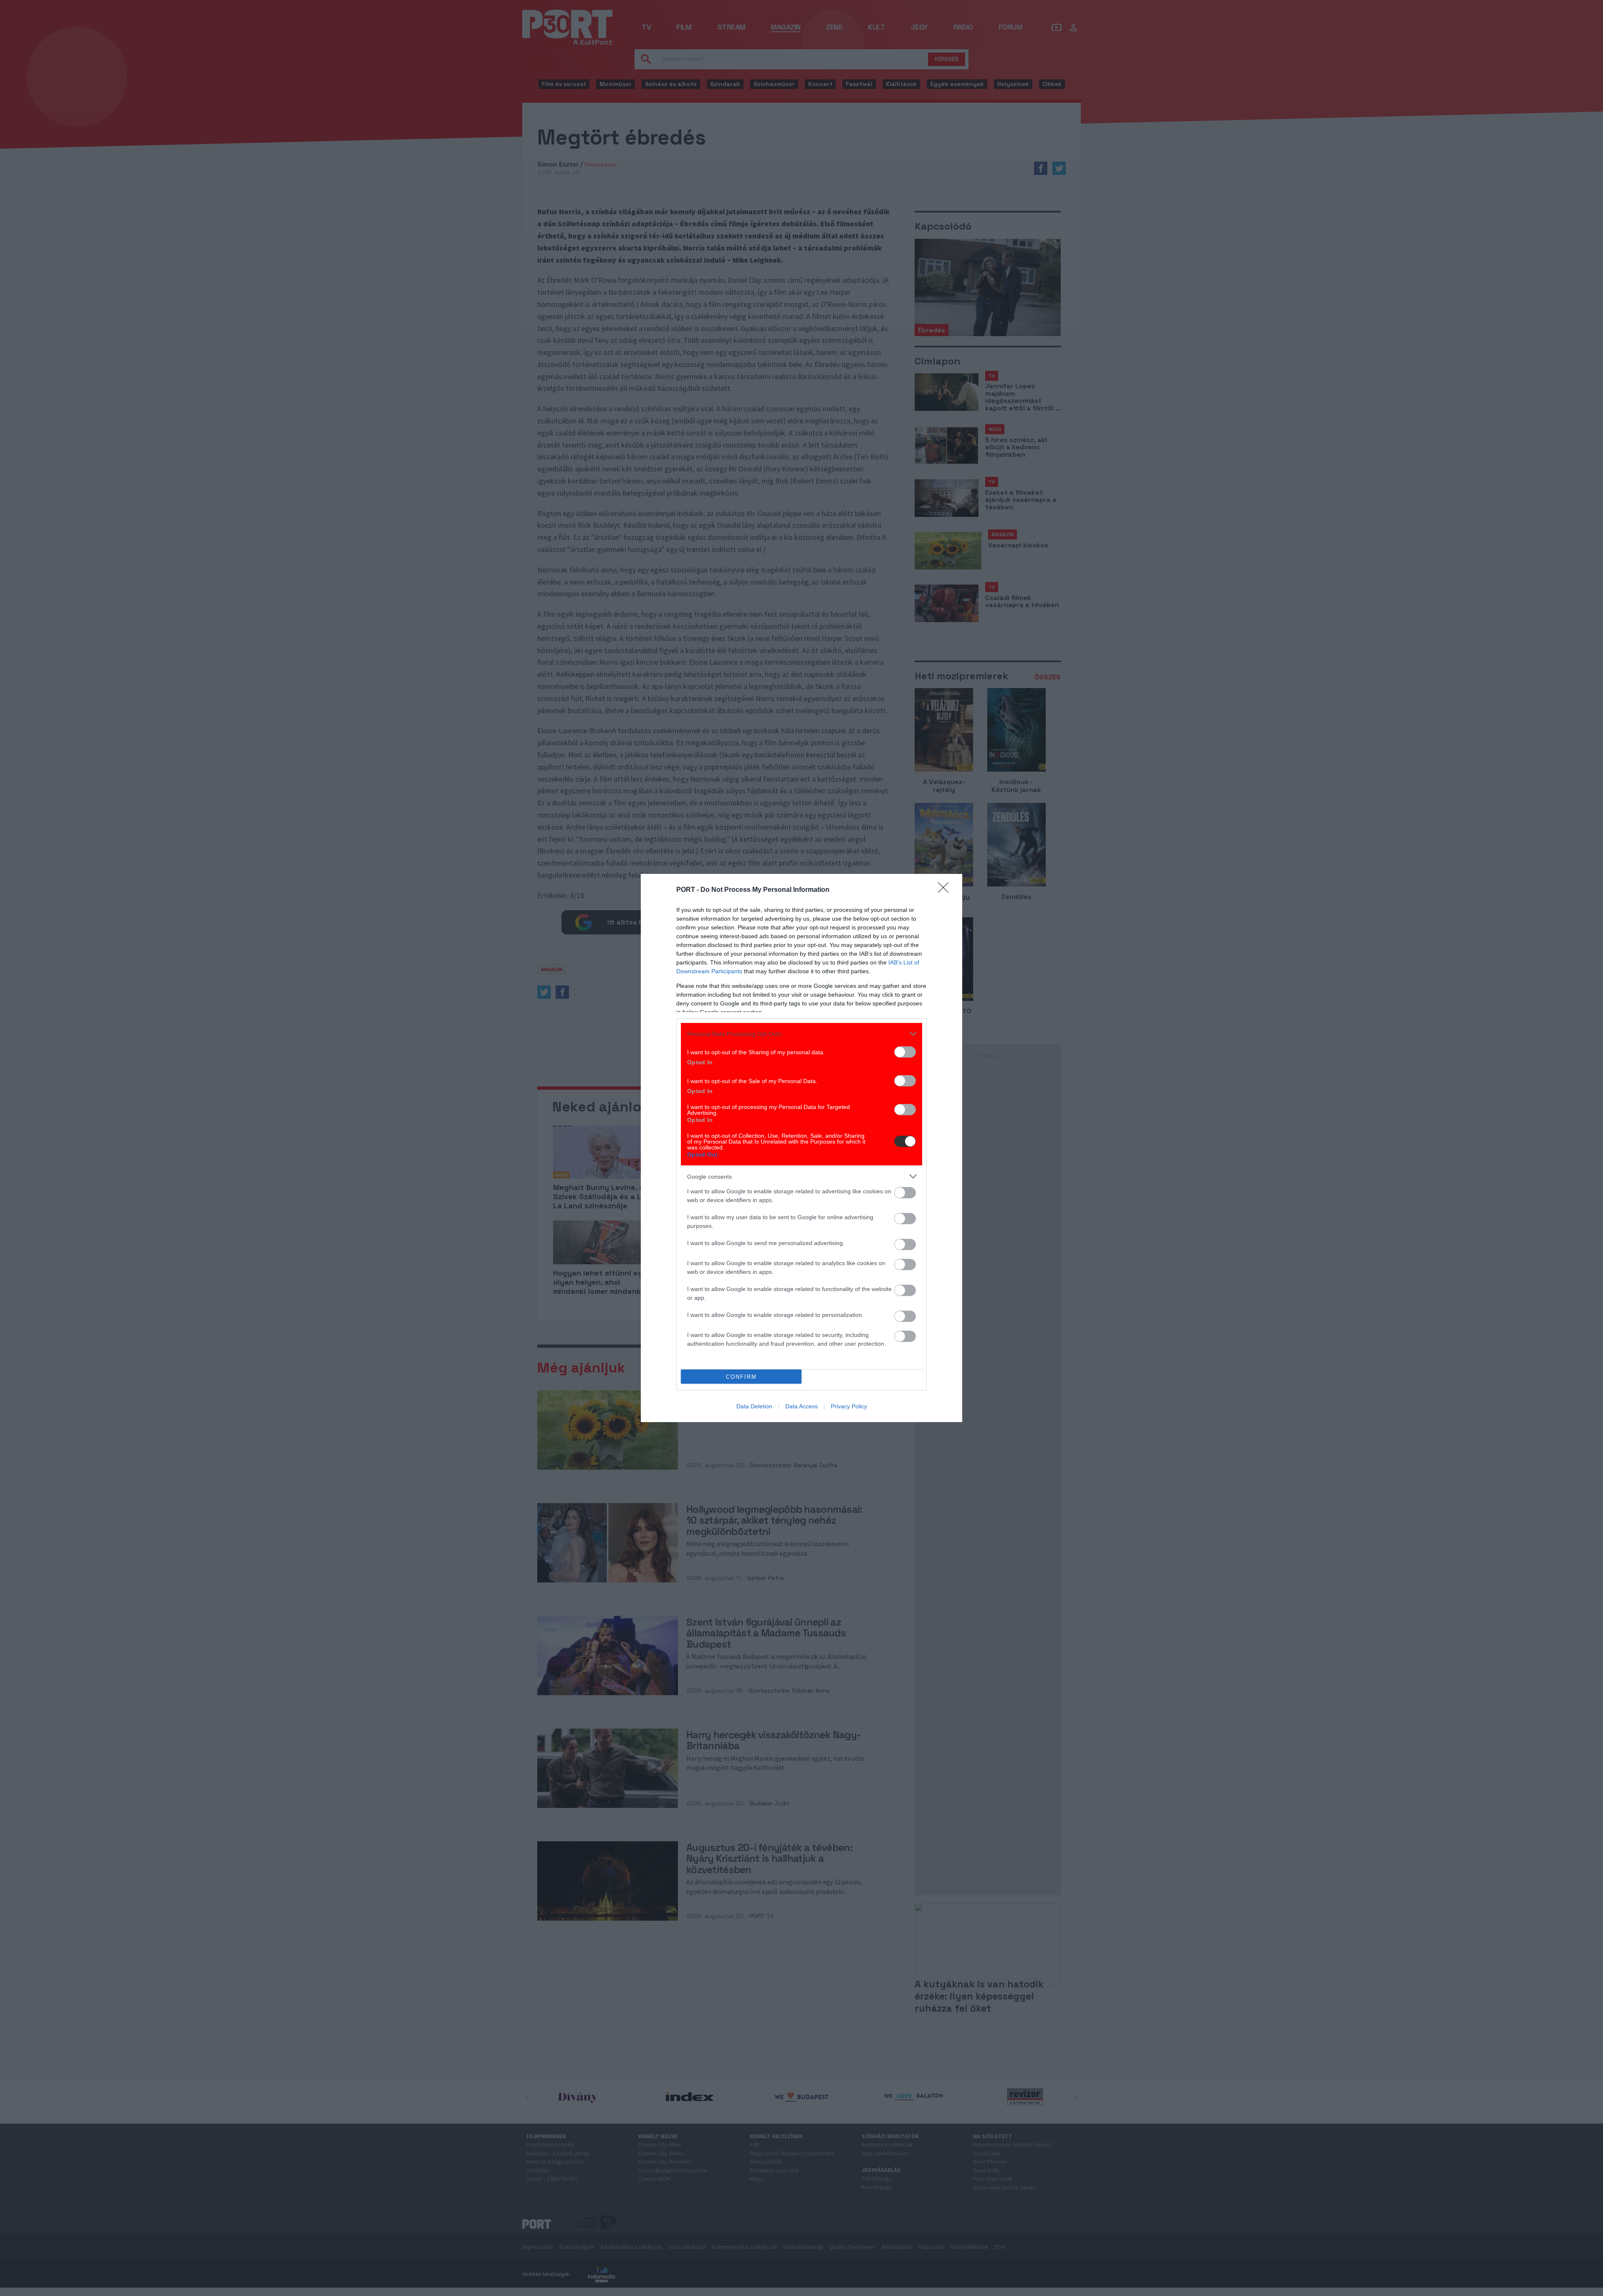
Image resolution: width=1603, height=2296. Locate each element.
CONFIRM (741, 1377)
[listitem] (801, 1034)
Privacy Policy (849, 1406)
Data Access (801, 1406)
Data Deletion (754, 1406)
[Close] (946, 890)
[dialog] (801, 1148)
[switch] (905, 1052)
